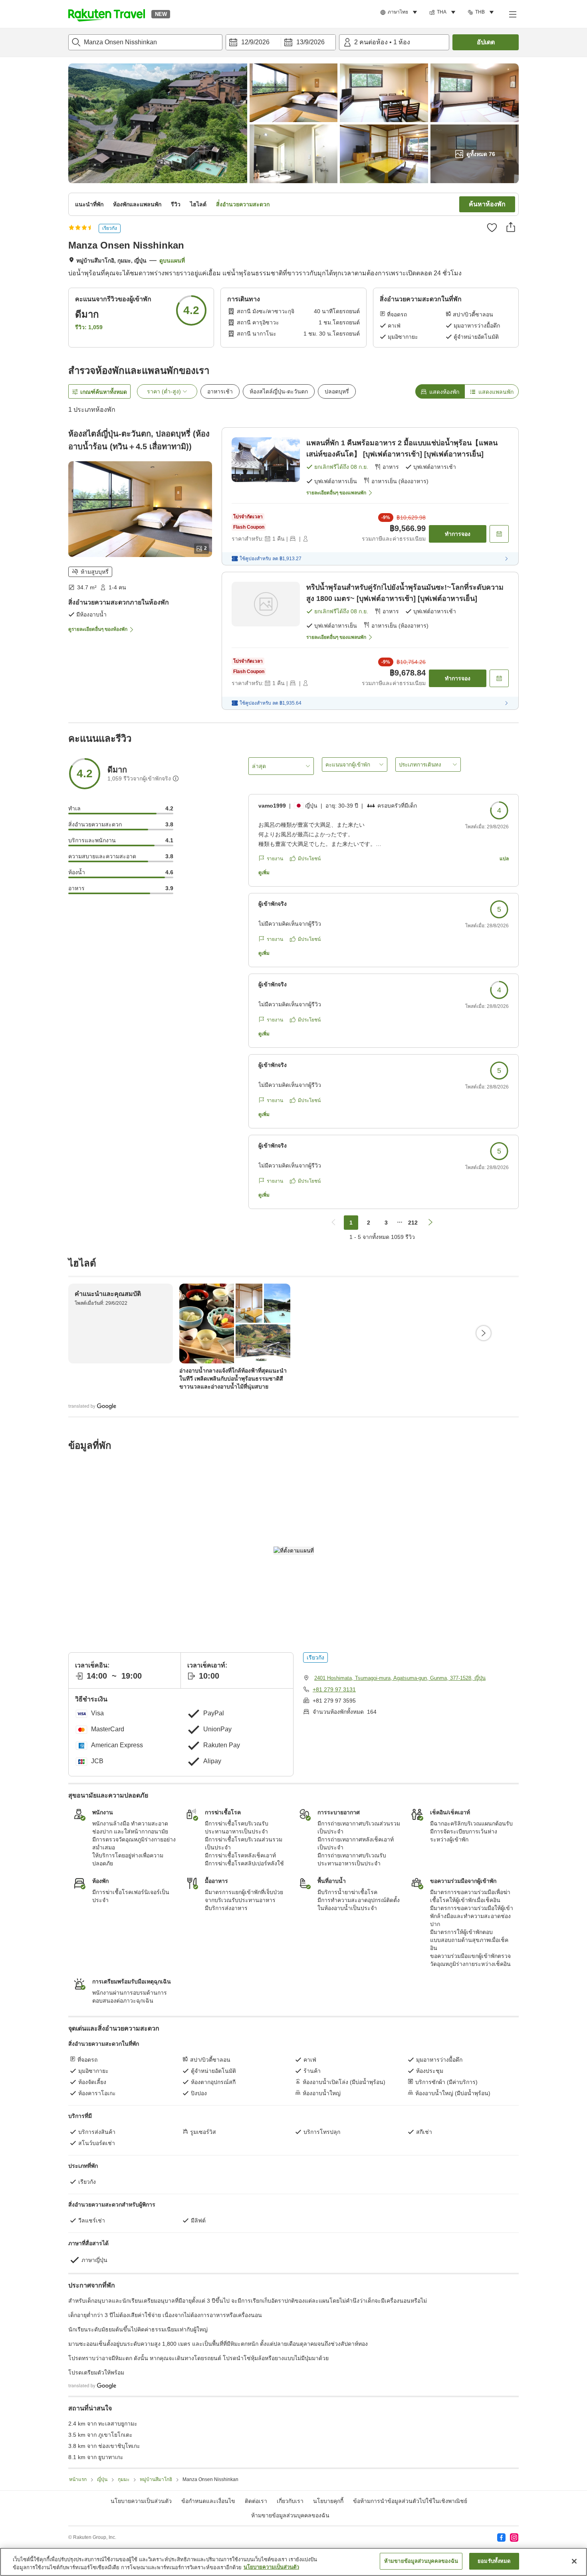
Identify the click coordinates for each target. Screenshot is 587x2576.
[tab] (440, 391)
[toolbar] (281, 42)
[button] (107, 14)
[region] (293, 2562)
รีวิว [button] (176, 204)
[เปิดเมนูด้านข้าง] (512, 14)
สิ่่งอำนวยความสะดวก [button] (243, 204)
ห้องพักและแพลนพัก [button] (137, 204)
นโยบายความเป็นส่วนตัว (271, 2567)
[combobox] (145, 42)
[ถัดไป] (484, 1333)
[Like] (492, 227)
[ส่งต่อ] (511, 227)
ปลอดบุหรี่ (337, 391)
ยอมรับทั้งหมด (494, 2561)
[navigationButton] (333, 1223)
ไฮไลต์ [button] (198, 204)
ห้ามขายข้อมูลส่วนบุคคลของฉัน (290, 2515)
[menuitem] (400, 12)
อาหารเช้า (220, 391)
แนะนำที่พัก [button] (89, 204)
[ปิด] (574, 2561)
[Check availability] (499, 534)
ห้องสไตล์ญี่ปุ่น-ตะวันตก (279, 391)
